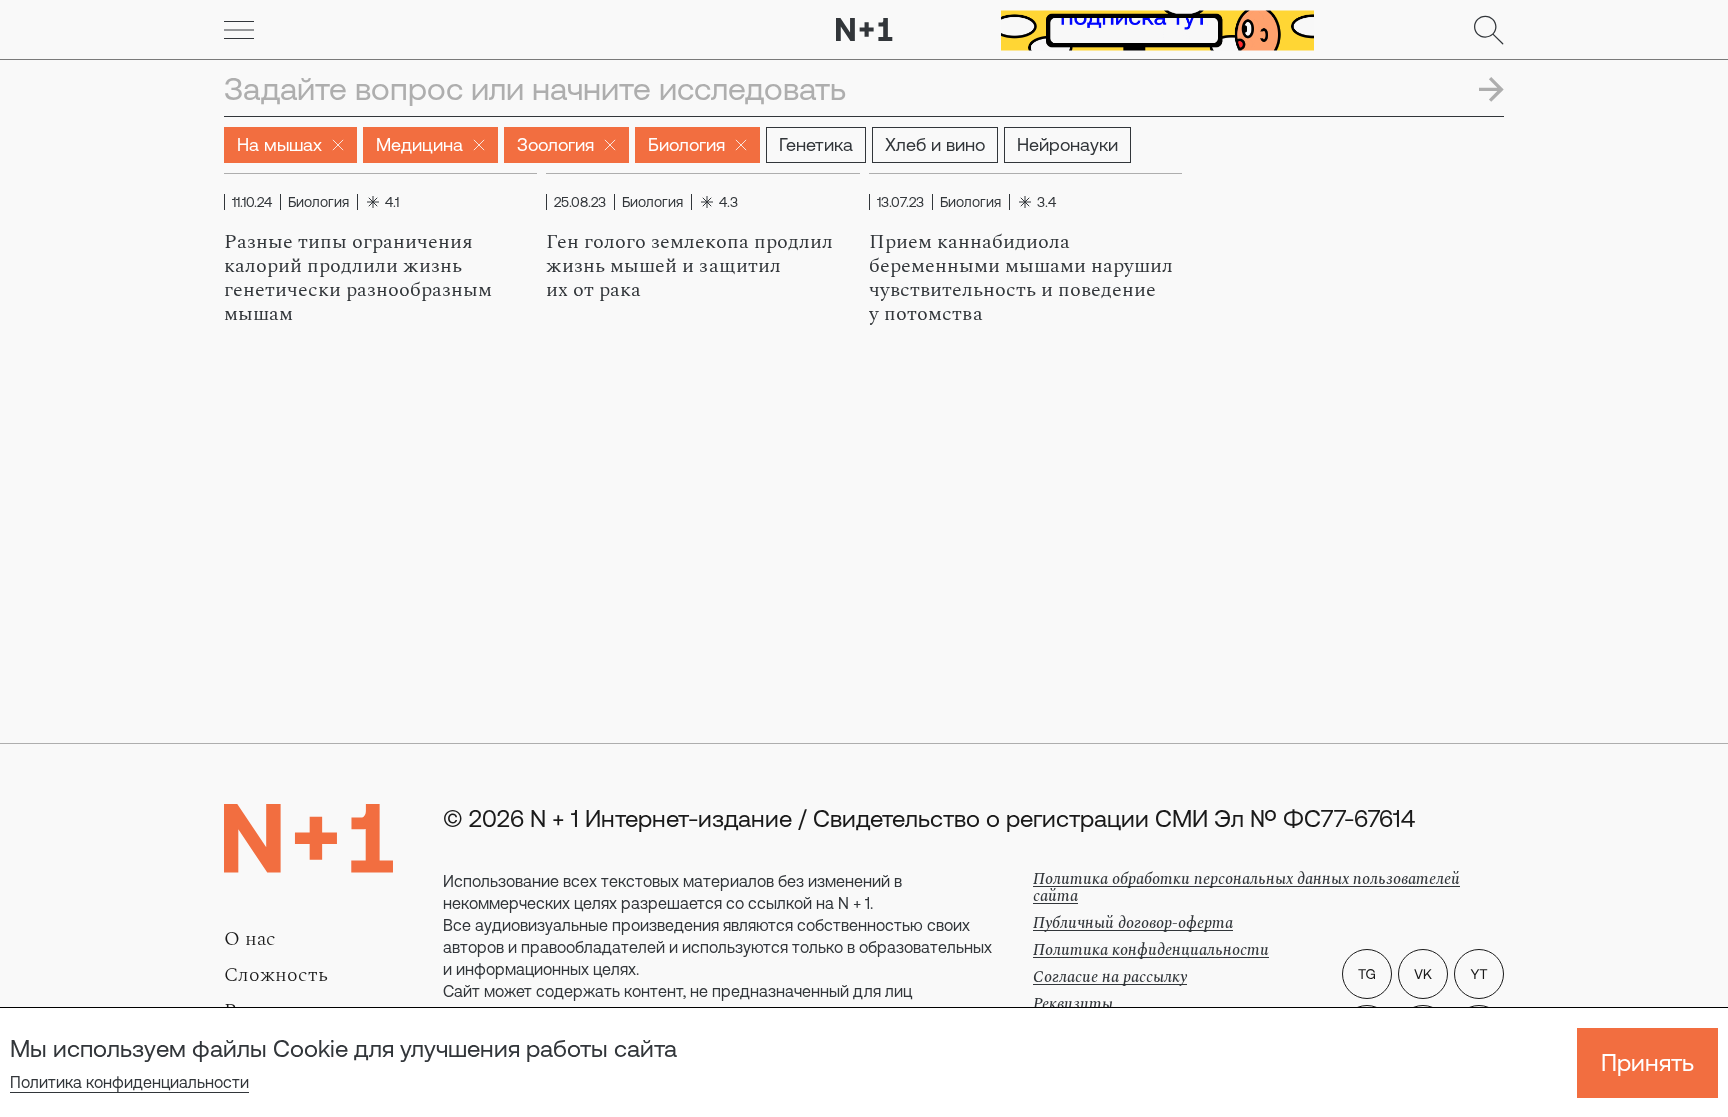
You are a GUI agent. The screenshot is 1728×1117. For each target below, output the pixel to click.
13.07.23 (900, 202)
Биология (686, 144)
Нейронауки (1067, 144)
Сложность (276, 975)
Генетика (816, 144)
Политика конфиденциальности (129, 1082)
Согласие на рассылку (1110, 977)
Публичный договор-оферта (1133, 923)
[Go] (239, 30)
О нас (250, 939)
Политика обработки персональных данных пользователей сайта (1246, 887)
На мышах (279, 144)
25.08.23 (580, 202)
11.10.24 (252, 202)
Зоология (555, 144)
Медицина (419, 144)
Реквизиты (1073, 1004)
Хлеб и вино (935, 144)
